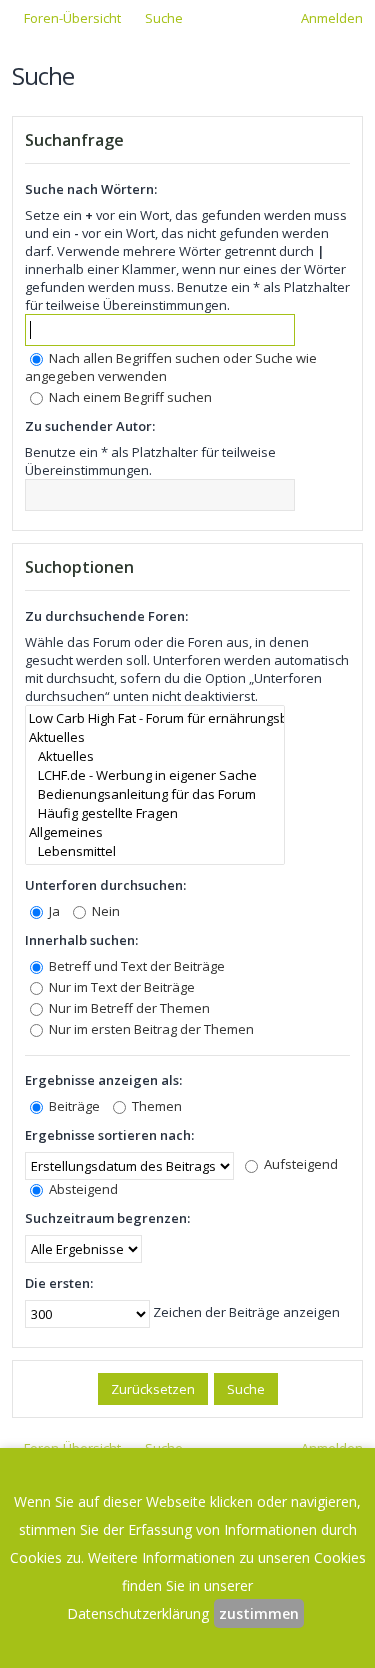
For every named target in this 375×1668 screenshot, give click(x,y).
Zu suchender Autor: (90, 426)
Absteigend (82, 1189)
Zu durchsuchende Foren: (106, 616)
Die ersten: (59, 1283)
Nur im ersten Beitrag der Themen (150, 1029)
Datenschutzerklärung (138, 1613)
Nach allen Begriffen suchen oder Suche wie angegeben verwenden (171, 367)
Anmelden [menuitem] (332, 18)
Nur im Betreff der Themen (128, 1008)
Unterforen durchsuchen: (105, 885)
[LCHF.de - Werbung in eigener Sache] (155, 775)
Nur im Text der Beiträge (120, 987)
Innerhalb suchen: (81, 940)
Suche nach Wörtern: (91, 189)
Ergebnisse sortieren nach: (109, 1135)
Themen (155, 1106)
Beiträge (73, 1106)
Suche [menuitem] (164, 18)
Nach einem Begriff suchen (129, 397)
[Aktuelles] (155, 737)
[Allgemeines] (155, 832)
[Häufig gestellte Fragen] (155, 813)
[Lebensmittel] (155, 851)
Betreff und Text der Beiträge (135, 966)
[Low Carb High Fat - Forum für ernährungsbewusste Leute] (155, 718)
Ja (53, 911)
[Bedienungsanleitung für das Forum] (155, 794)
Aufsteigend (299, 1164)
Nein (104, 911)
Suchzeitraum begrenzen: (107, 1218)
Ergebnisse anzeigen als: (103, 1080)
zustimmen (259, 1613)
